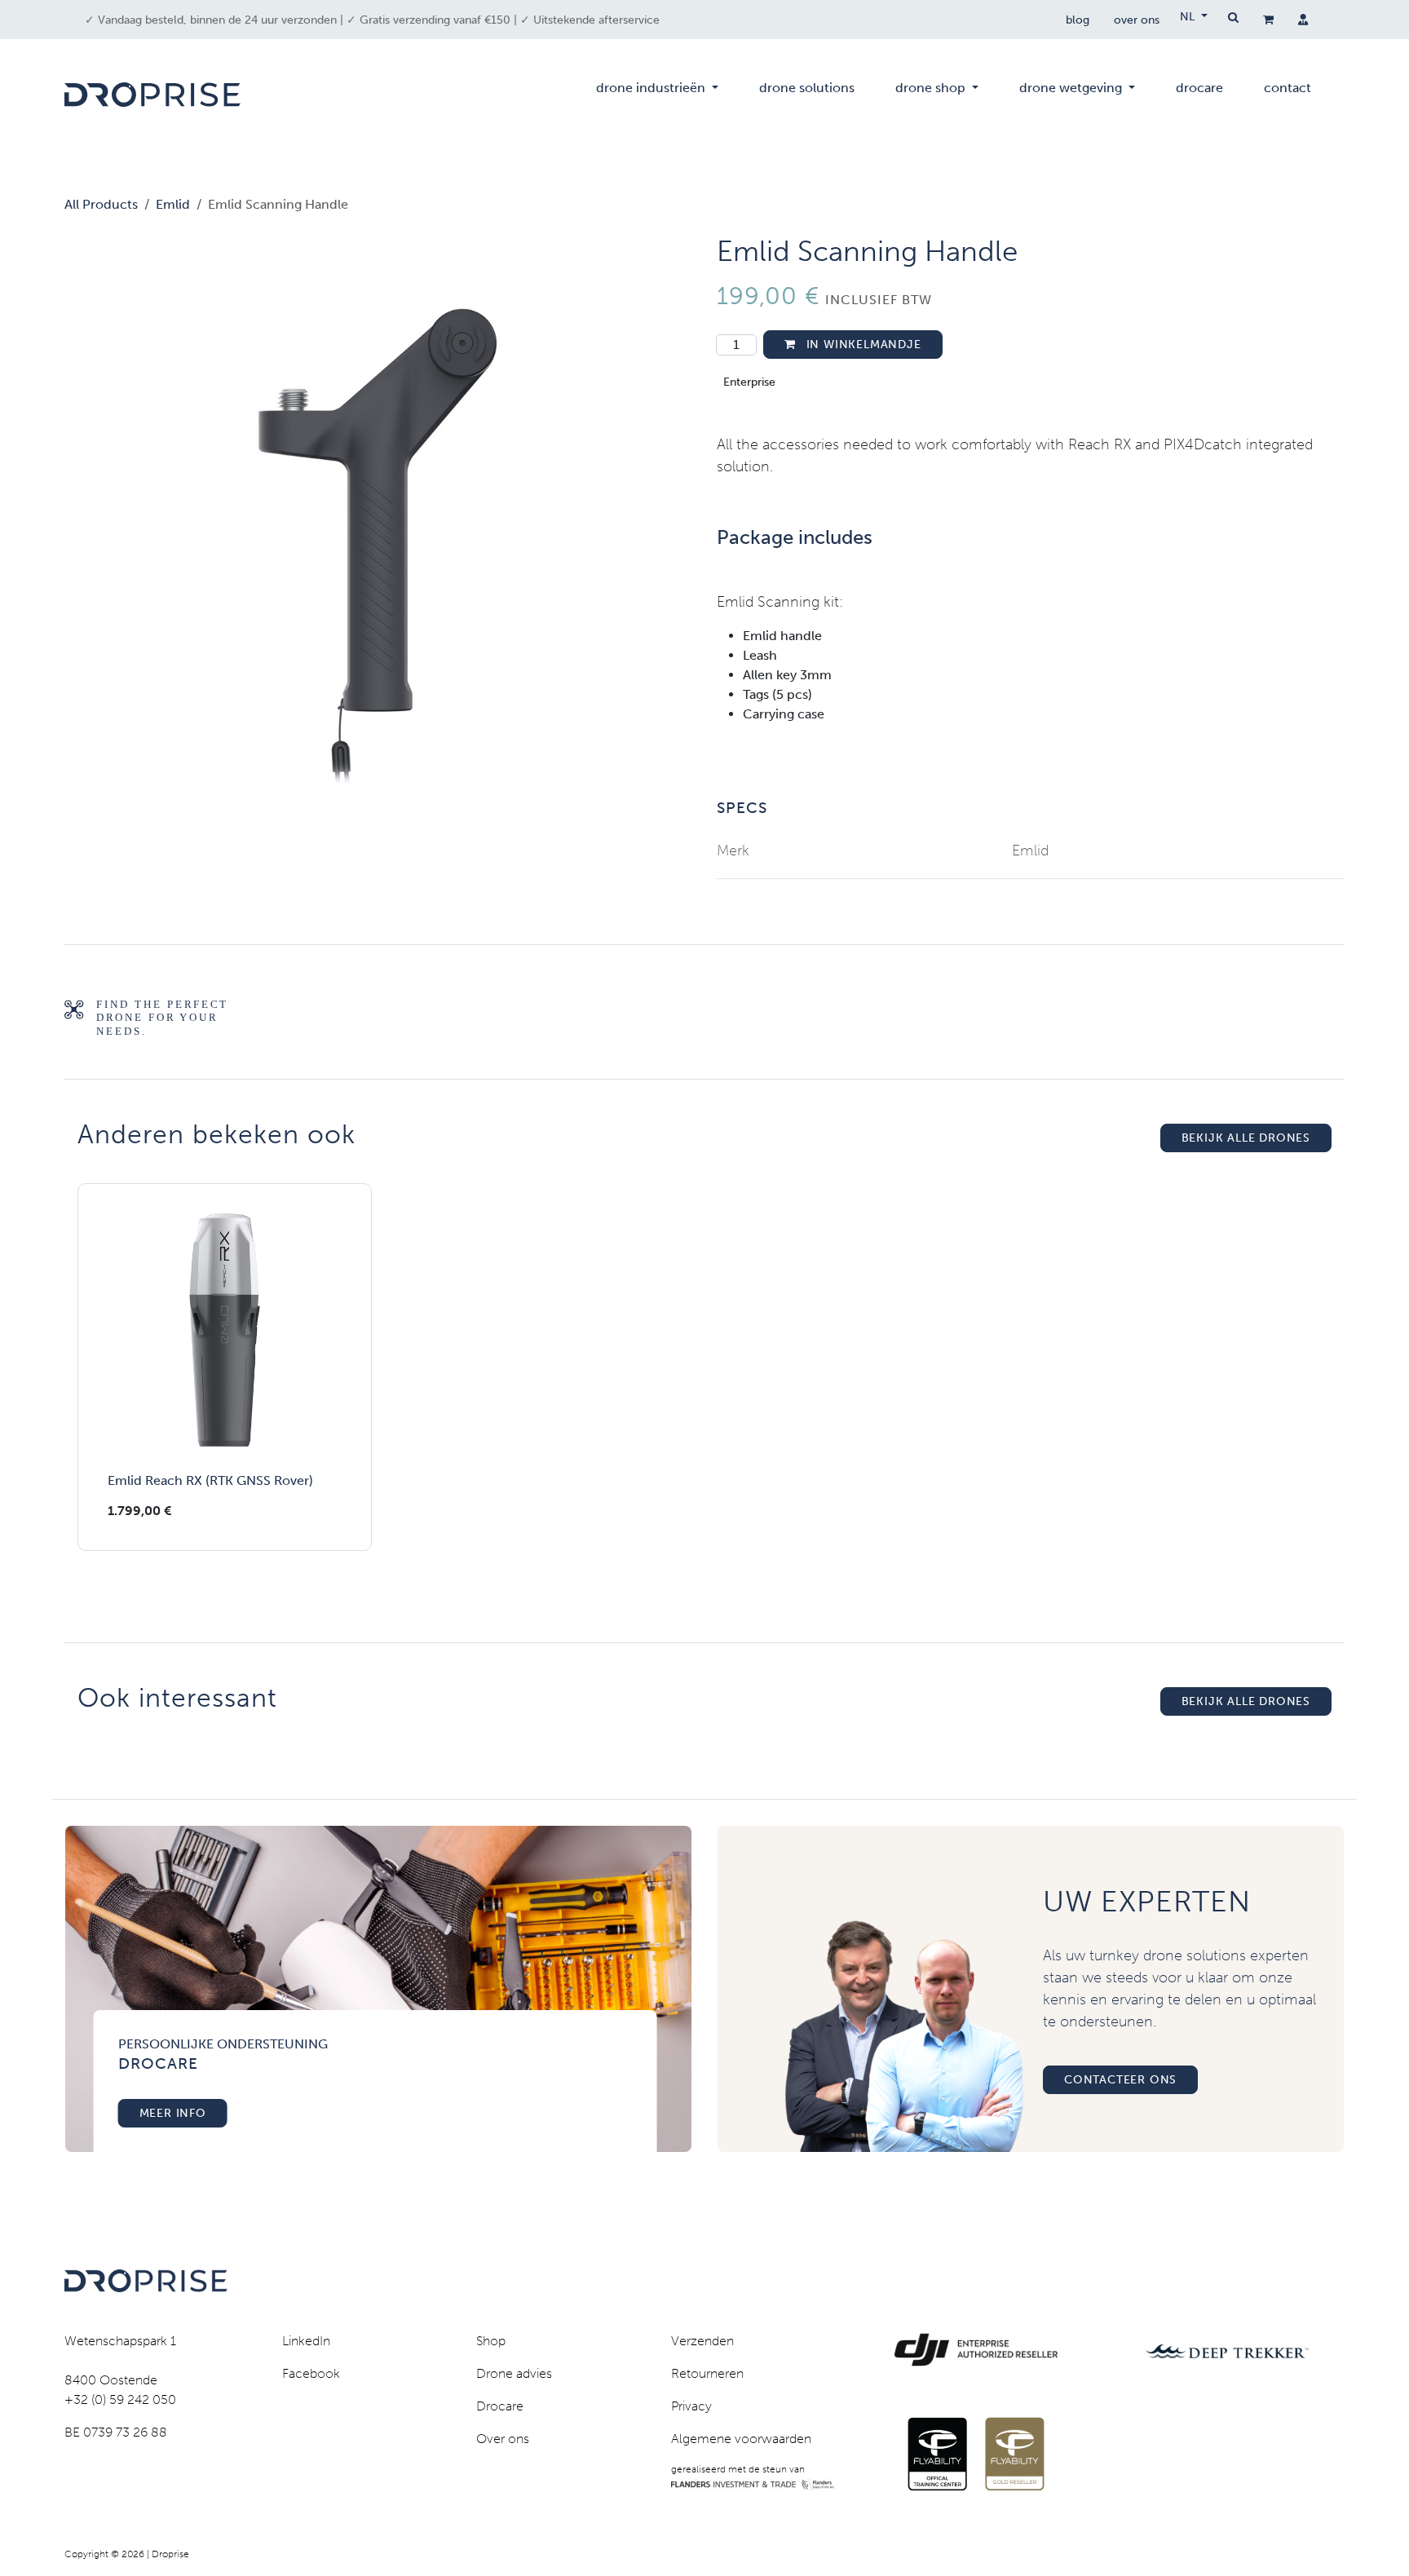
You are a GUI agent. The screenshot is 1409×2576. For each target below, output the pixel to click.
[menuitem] (657, 95)
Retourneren (707, 2373)
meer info (173, 2113)
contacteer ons (1120, 2080)
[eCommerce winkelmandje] (1268, 20)
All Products (101, 204)
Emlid (173, 204)
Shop (491, 2341)
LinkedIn (306, 2341)
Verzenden (702, 2341)
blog (1078, 20)
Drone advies (514, 2373)
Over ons (503, 2439)
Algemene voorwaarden (741, 2439)
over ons (1137, 20)
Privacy (691, 2406)
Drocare (500, 2406)
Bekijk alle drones (1246, 1138)
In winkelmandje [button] (862, 345)
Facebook (311, 2373)
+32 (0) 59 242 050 (120, 2399)
